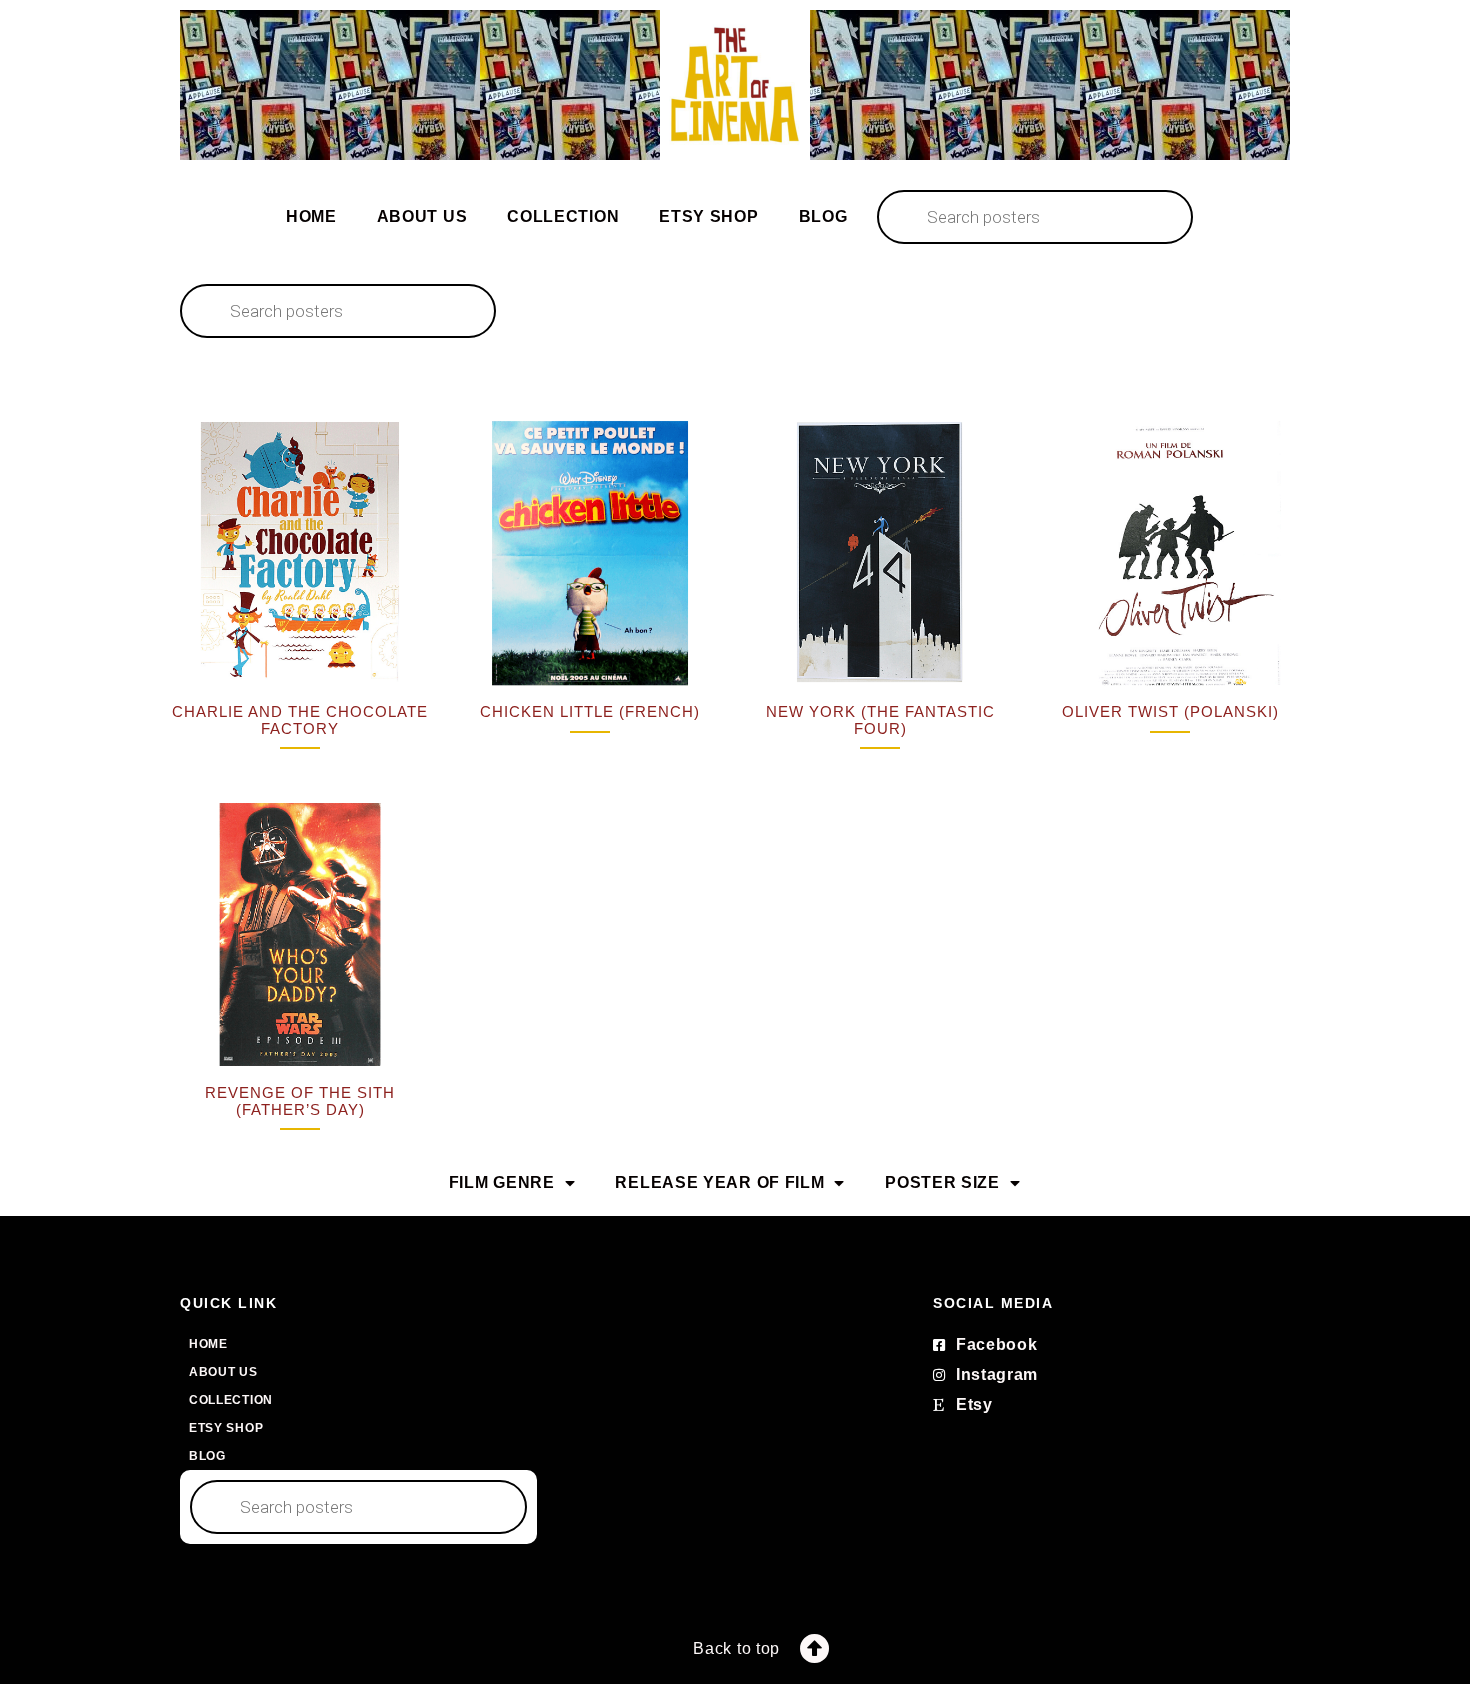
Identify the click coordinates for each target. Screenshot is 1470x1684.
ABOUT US (422, 216)
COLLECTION (563, 216)
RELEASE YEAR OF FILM (719, 1182)
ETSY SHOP (708, 216)
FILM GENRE (502, 1182)
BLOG (823, 216)
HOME (311, 216)
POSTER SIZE (942, 1182)
